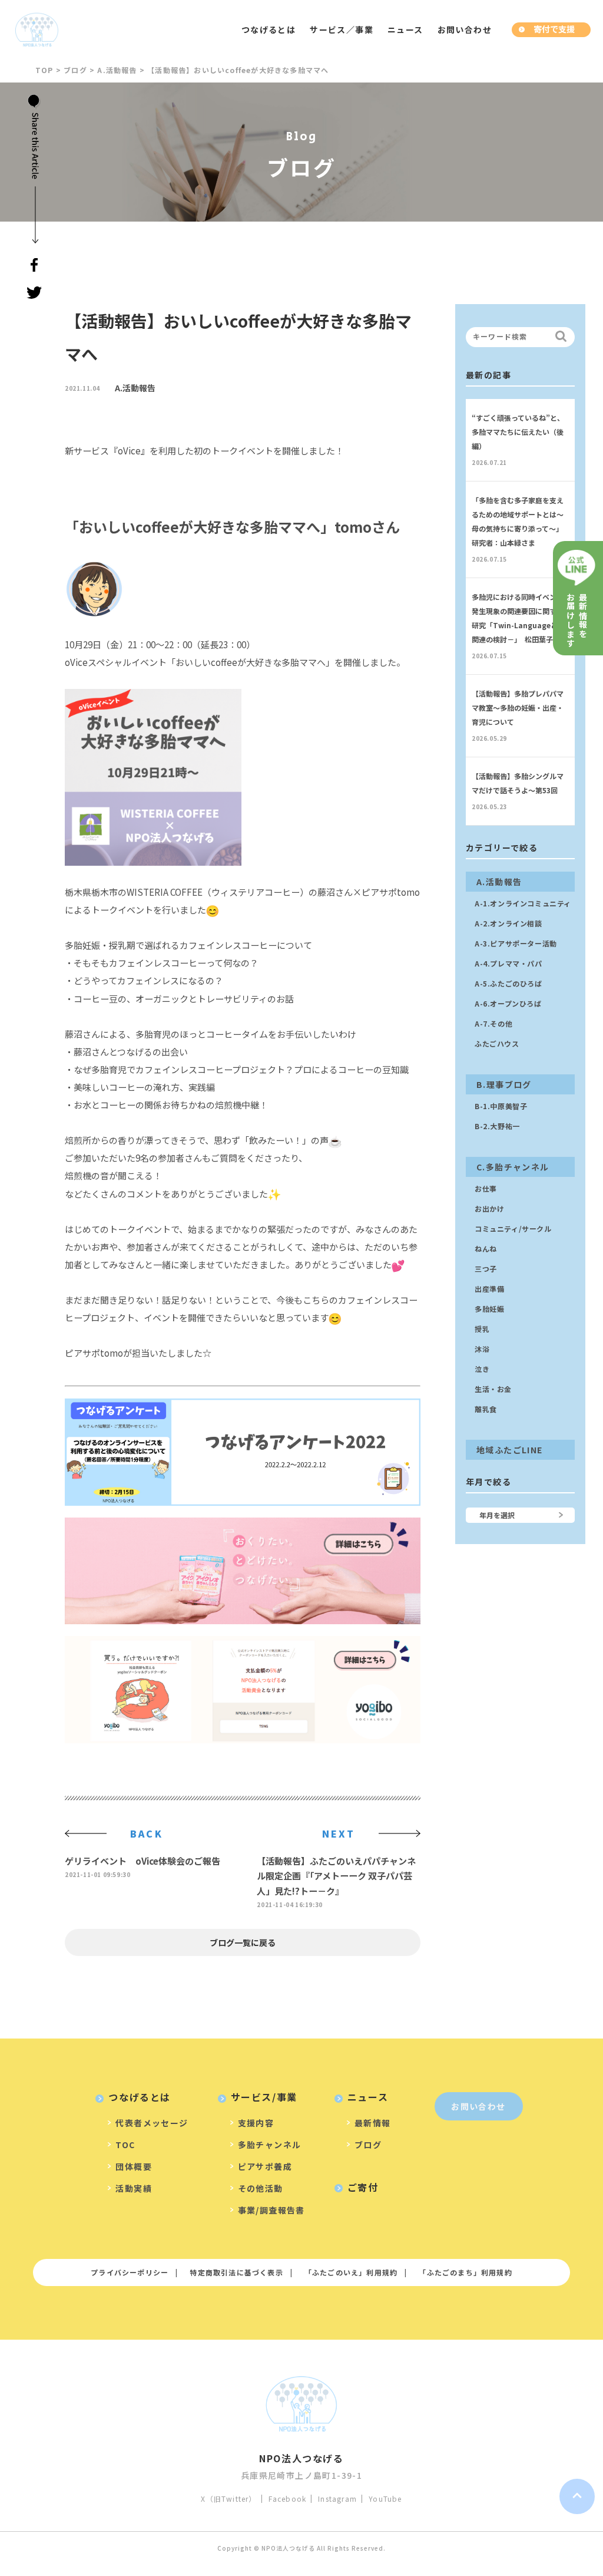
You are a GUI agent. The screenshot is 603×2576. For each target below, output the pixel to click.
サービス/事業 (264, 2097)
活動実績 (134, 2188)
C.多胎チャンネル (513, 1167)
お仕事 (486, 1188)
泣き (482, 1369)
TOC (125, 2145)
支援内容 (256, 2123)
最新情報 (373, 2123)
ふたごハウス (497, 1043)
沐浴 (482, 1349)
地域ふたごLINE (510, 1450)
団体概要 (134, 2166)
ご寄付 (363, 2187)
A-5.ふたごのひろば (508, 983)
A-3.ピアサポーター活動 (516, 943)
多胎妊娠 (489, 1309)
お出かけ (489, 1208)
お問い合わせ (465, 29)
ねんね (486, 1249)
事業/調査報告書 (271, 2210)
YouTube (385, 2499)
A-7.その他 (493, 1023)
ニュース (405, 29)
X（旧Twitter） (228, 2499)
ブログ (368, 2145)
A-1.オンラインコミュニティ (523, 903)
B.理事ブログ (504, 1084)
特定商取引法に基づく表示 (236, 2272)
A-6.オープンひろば (508, 1003)
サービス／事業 (342, 29)
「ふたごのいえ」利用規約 (351, 2272)
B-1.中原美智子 (501, 1106)
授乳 (482, 1329)
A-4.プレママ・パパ (508, 963)
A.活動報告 (135, 388)
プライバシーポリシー (130, 2272)
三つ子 (486, 1269)
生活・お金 (493, 1389)
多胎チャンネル (270, 2145)
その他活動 (261, 2188)
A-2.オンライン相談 (508, 923)
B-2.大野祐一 (497, 1126)
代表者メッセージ (152, 2123)
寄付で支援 (554, 29)
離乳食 (486, 1409)
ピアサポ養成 (265, 2166)
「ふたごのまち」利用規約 (465, 2272)
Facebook (288, 2499)
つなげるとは (269, 29)
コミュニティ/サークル (513, 1228)
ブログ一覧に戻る (243, 1942)
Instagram (337, 2499)
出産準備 (489, 1289)
